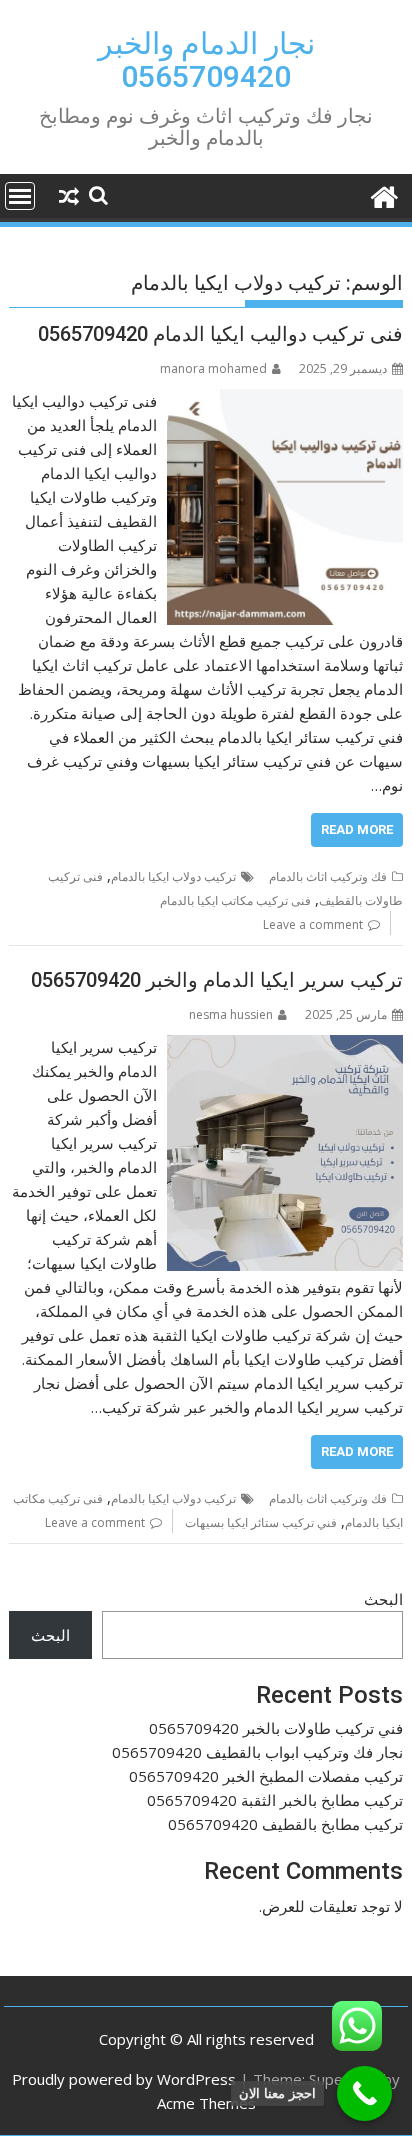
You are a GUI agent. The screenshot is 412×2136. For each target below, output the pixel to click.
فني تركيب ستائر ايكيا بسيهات (261, 1522)
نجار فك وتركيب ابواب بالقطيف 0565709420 (257, 1752)
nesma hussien (231, 1014)
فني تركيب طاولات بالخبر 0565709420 (276, 1728)
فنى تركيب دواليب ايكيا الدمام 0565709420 (220, 334)
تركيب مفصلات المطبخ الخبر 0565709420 (266, 1776)
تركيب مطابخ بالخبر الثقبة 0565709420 (275, 1800)
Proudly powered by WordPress (124, 2079)
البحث (383, 1599)
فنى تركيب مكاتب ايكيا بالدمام (235, 900)
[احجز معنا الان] (364, 2093)
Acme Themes (206, 2103)
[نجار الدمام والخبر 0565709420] (383, 194)
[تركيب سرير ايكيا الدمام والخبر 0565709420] (285, 1047)
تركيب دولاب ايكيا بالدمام (173, 876)
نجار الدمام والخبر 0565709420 (206, 60)
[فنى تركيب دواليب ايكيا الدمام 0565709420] (285, 401)
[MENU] (20, 196)
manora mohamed (213, 368)
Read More (357, 829)
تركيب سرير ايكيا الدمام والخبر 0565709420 (217, 980)
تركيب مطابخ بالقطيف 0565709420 (285, 1824)
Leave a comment (313, 924)
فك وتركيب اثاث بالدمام (328, 876)
